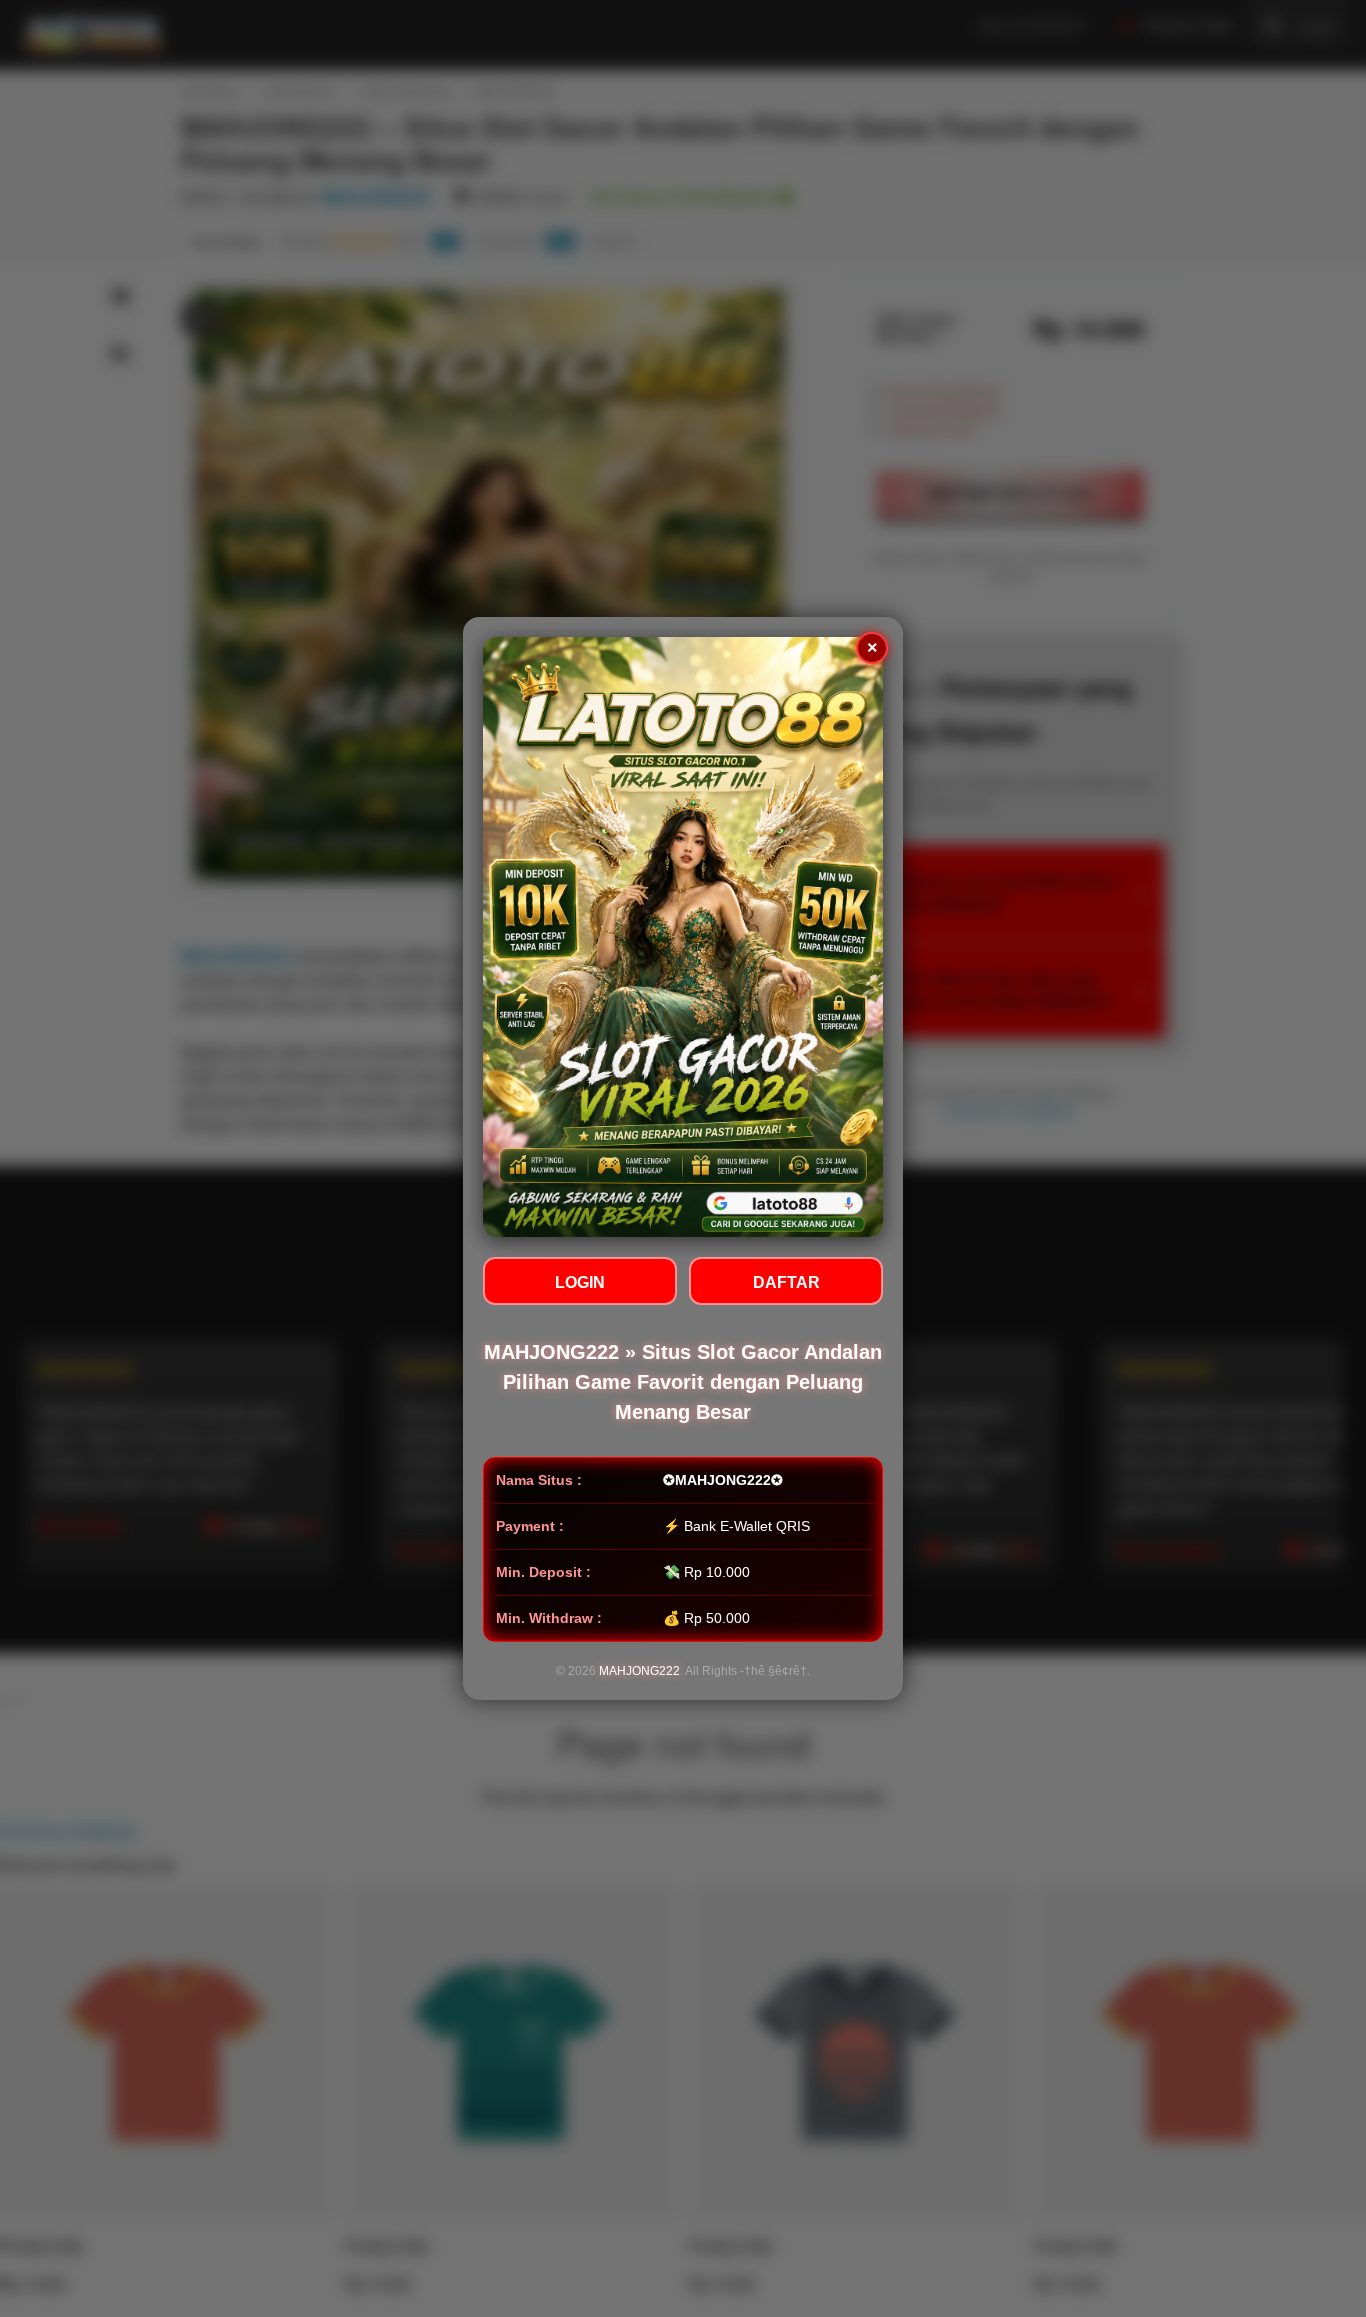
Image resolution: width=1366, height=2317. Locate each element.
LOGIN (580, 1282)
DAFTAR (786, 1282)
